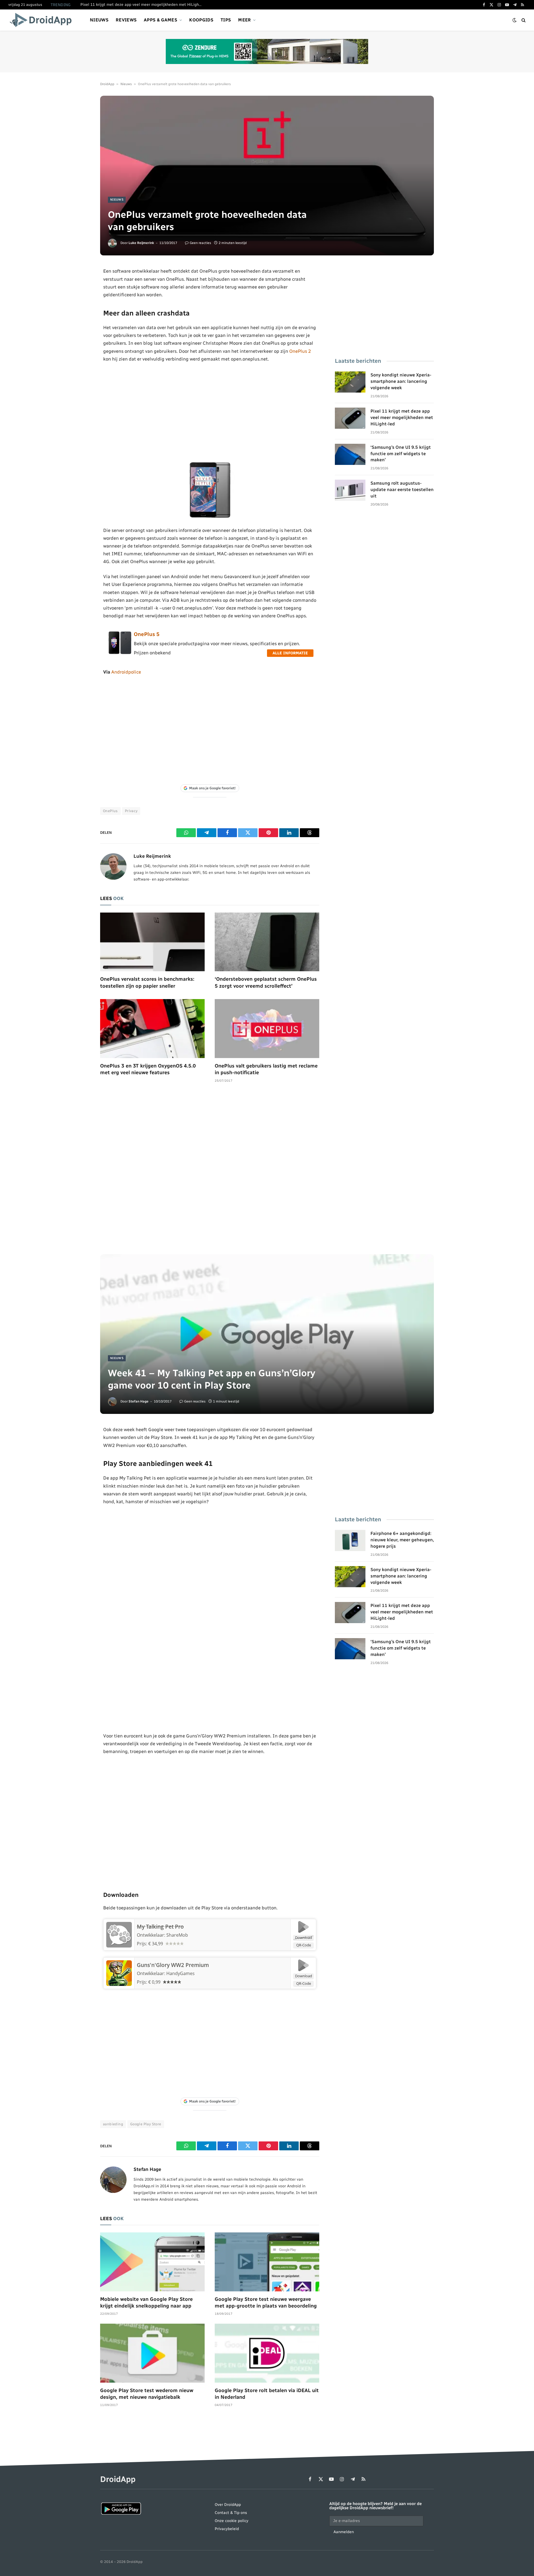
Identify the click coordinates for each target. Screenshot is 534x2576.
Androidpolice (126, 672)
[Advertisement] (210, 412)
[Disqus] (210, 1171)
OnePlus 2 (300, 351)
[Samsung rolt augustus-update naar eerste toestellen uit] (350, 490)
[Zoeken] (523, 20)
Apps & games (160, 20)
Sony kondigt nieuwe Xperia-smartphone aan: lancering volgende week (401, 381)
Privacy (131, 811)
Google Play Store (146, 2124)
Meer (244, 20)
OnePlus (110, 811)
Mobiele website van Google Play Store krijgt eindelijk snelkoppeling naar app (146, 2303)
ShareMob (177, 1935)
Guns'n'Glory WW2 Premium (173, 1965)
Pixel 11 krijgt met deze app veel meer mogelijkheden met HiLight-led (143, 5)
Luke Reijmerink (141, 243)
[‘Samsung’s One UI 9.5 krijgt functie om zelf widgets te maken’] (350, 454)
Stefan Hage (139, 1401)
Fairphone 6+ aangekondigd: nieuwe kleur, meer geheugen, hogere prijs (402, 1540)
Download (304, 1937)
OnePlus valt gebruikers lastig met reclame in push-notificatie (266, 1069)
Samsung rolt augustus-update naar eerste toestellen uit (402, 490)
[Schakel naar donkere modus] (515, 20)
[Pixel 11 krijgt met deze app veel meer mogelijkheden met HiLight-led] (350, 418)
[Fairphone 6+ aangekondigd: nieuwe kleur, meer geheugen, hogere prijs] (350, 1540)
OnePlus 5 (147, 634)
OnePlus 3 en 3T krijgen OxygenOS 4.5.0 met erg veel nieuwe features (148, 1069)
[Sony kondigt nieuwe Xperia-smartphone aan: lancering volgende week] (350, 382)
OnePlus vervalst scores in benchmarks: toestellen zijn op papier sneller (147, 982)
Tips (226, 20)
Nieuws (99, 20)
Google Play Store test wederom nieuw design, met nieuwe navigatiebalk (147, 2394)
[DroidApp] (42, 20)
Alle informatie (290, 653)
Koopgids (201, 20)
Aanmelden (344, 2532)
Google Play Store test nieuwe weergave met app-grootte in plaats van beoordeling (266, 2303)
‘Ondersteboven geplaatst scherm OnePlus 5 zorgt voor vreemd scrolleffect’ (266, 982)
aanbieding (113, 2124)
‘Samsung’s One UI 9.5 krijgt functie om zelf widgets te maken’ (401, 454)
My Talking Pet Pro (160, 1927)
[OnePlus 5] (120, 653)
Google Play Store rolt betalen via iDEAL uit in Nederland (267, 2394)
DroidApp (107, 84)
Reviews (126, 20)
